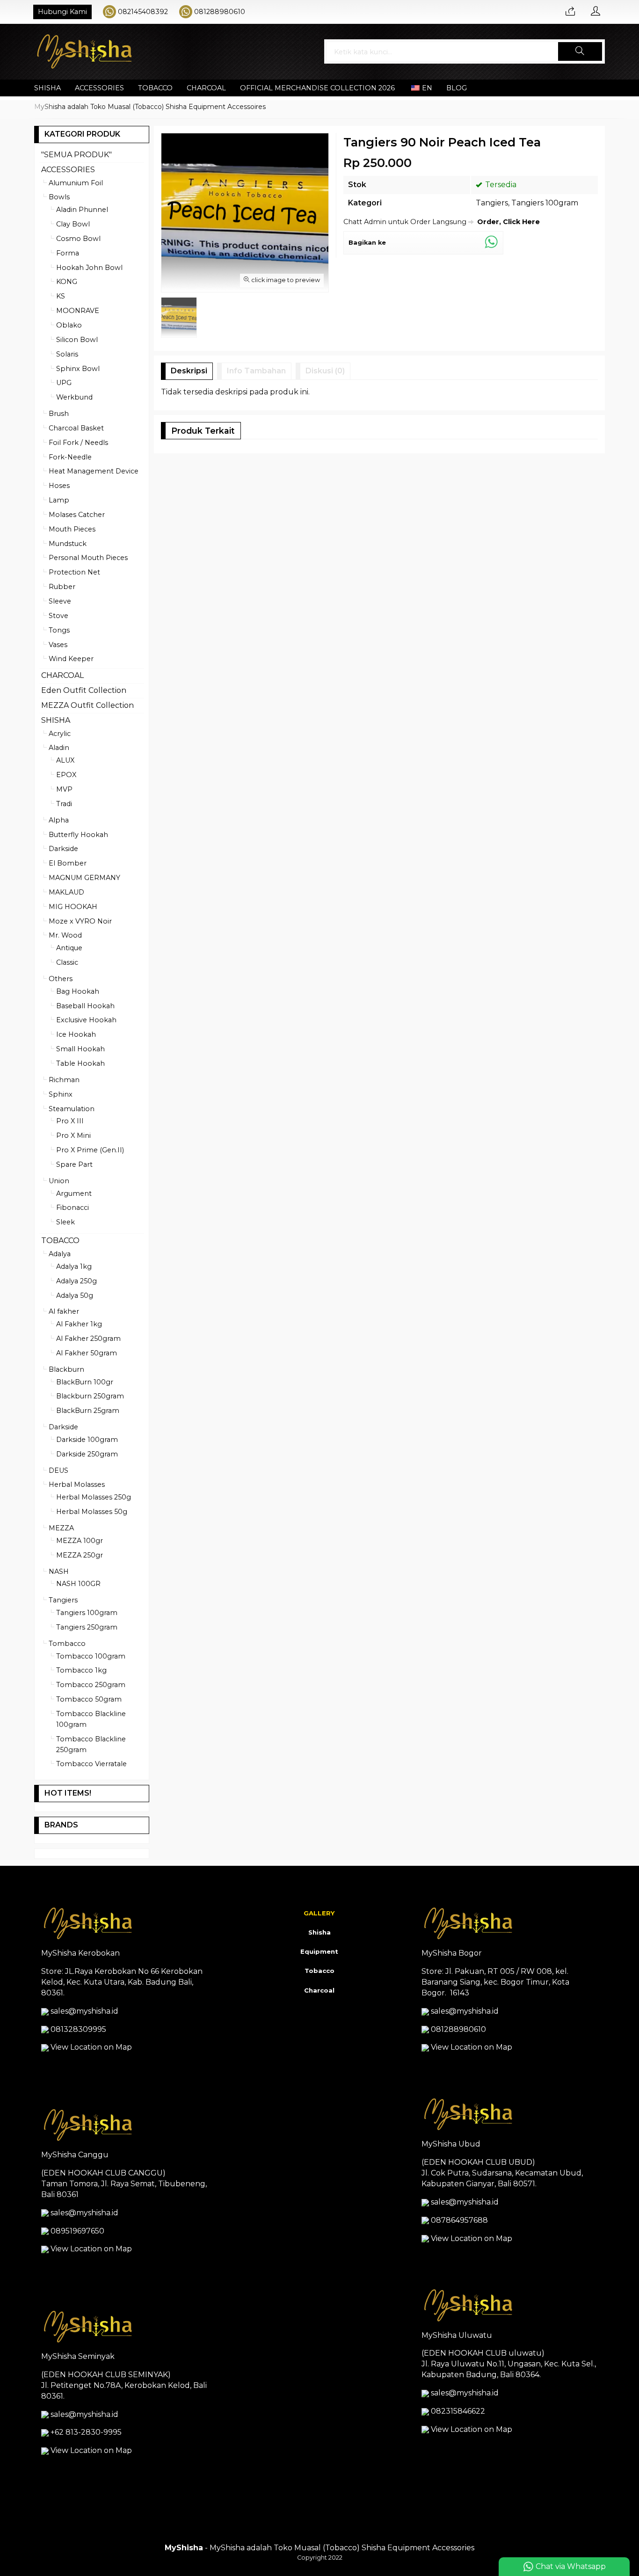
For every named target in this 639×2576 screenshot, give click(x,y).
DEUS (58, 1470)
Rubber (62, 587)
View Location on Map (90, 2047)
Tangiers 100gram (545, 203)
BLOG (457, 88)
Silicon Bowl (77, 340)
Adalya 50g (75, 1295)
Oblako (69, 325)
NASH (59, 1572)
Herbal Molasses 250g (94, 1497)
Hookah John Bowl (89, 268)
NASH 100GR (78, 1584)
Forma (68, 253)
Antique (69, 948)
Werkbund (74, 397)
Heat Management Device (94, 471)
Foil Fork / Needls (78, 443)
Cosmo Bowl (78, 239)
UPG (64, 383)
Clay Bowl (73, 224)
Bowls (59, 197)
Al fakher (64, 1311)
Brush (59, 414)
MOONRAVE (78, 311)
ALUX (65, 760)
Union (59, 1181)
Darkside (63, 849)
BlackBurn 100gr (85, 1382)
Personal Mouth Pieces (88, 558)
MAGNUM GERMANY (84, 878)
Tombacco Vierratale (91, 1764)
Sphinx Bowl (78, 369)
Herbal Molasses (77, 1484)
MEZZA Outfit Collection (87, 705)
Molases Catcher (77, 515)
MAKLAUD (66, 892)
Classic (67, 962)
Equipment (319, 1951)
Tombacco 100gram (91, 1656)
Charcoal (319, 1990)
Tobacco (319, 1971)
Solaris (67, 354)
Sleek (65, 1222)
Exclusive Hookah (86, 1020)
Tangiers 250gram (87, 1627)
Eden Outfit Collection (84, 690)
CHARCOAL (206, 88)
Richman (64, 1080)
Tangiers (492, 203)
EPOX (66, 775)
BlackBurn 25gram (88, 1411)
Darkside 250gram (87, 1454)
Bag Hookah (78, 991)
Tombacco (67, 1644)
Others (61, 979)
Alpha (59, 820)
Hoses (59, 486)
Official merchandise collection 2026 (317, 88)
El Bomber (68, 863)
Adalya (60, 1254)
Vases (58, 645)
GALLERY (319, 1913)
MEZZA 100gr (80, 1541)
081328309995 (78, 2029)
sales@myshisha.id (84, 2011)
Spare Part (74, 1164)
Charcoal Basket (76, 428)
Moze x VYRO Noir (80, 921)
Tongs (59, 630)
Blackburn (66, 1369)
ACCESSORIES (99, 88)
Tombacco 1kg (81, 1670)
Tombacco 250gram (91, 1685)
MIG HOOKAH (73, 907)
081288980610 (220, 12)
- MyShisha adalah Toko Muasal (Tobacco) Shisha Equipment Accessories (319, 2548)
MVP (64, 789)
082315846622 (458, 2411)
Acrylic (60, 734)
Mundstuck (68, 544)
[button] (580, 51)
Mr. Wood (65, 935)
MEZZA (61, 1528)
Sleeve (60, 601)
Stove (58, 616)
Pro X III (70, 1121)
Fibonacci (73, 1208)
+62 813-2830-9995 (86, 2432)
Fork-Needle (70, 457)
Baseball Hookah (85, 1006)
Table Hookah (80, 1063)
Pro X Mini (73, 1135)
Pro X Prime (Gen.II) (90, 1150)
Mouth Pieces (72, 529)
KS (61, 296)
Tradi (64, 804)
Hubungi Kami (62, 12)
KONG (67, 282)
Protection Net (74, 572)
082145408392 (143, 12)
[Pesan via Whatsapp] (570, 12)
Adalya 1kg (74, 1266)
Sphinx (61, 1094)
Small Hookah (80, 1049)
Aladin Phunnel (82, 210)
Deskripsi (189, 371)
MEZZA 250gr (80, 1555)
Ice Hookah (76, 1034)
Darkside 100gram (87, 1440)
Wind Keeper (71, 659)
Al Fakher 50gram (87, 1353)
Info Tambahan (256, 371)
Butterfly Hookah (78, 835)
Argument (74, 1193)
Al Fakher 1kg (79, 1324)
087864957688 (459, 2220)
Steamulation (72, 1109)
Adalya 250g (76, 1281)
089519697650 (77, 2231)
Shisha (319, 1932)
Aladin (59, 748)
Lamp (59, 500)
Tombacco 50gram (89, 1699)
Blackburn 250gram (90, 1396)
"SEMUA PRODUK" (76, 155)
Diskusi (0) (325, 371)
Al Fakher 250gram (88, 1339)
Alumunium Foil (76, 183)
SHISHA (47, 88)
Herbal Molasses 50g (92, 1512)
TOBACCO (155, 88)
